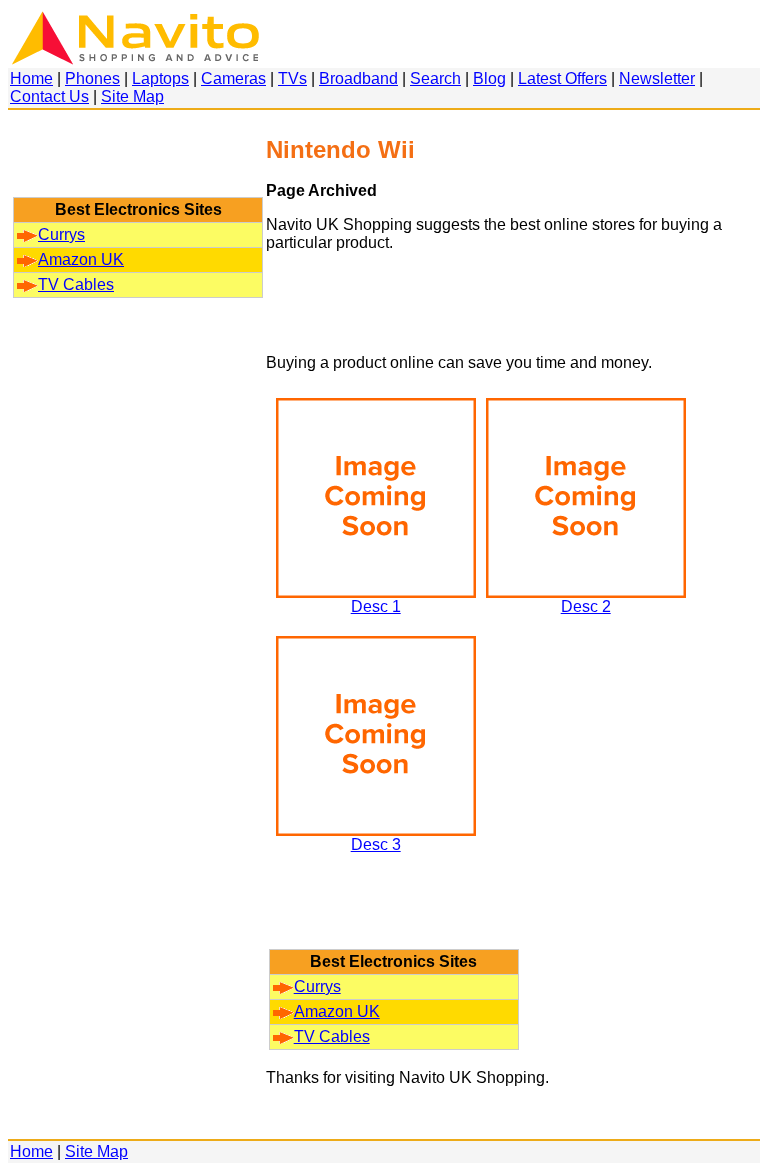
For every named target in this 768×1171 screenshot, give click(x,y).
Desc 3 (376, 844)
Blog (489, 78)
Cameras (233, 78)
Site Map (132, 96)
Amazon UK (81, 259)
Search (435, 78)
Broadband (358, 78)
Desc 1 (376, 606)
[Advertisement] (138, 163)
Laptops (160, 78)
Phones (92, 78)
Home (31, 78)
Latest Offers (562, 78)
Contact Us (49, 96)
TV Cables (76, 284)
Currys (61, 234)
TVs (292, 78)
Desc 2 (586, 606)
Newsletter (657, 78)
